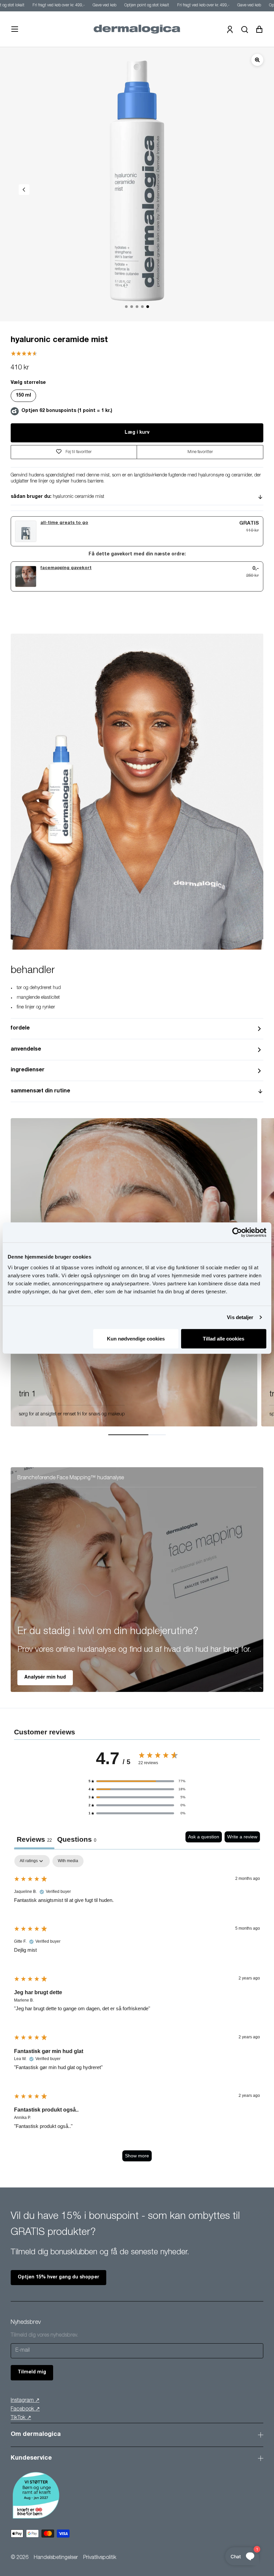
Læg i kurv (137, 433)
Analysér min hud (45, 1678)
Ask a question (204, 1837)
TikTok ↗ (21, 2418)
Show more (137, 2156)
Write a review (242, 1837)
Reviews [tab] (34, 1839)
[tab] (77, 1840)
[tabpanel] (137, 2011)
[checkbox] (68, 1861)
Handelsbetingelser (56, 2558)
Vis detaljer (240, 1317)
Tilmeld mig (32, 2372)
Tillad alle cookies (224, 1338)
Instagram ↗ (25, 2401)
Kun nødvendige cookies (136, 1338)
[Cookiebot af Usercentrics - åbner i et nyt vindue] (237, 1232)
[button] (137, 1781)
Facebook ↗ (25, 2409)
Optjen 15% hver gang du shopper (58, 2277)
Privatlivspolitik (100, 2558)
